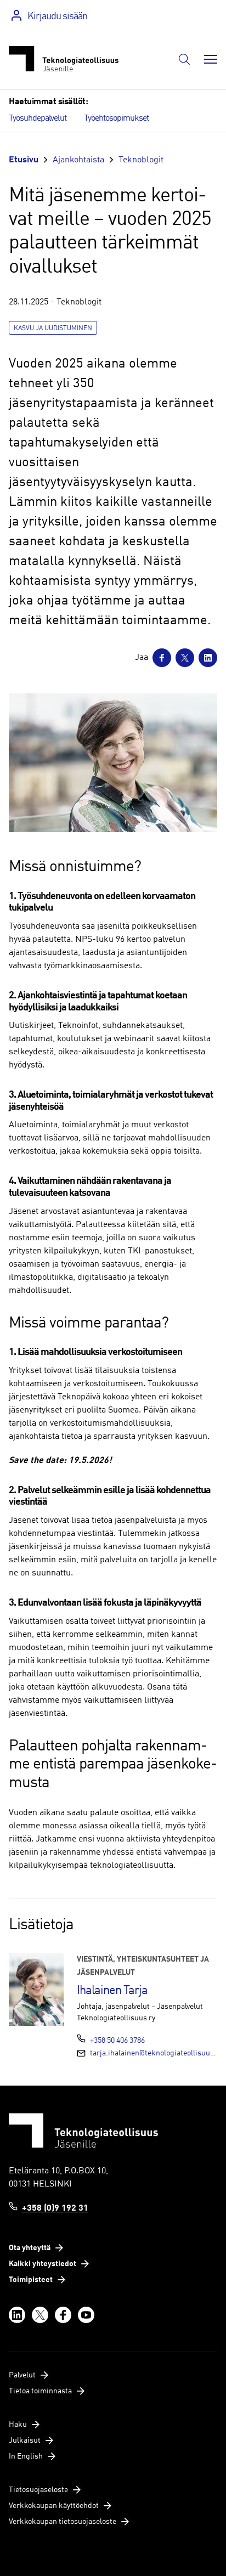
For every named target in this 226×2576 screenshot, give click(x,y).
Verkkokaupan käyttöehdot (54, 2506)
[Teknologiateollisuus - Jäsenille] (64, 59)
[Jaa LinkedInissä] (208, 658)
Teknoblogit (141, 160)
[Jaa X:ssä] (185, 658)
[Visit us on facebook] (63, 2315)
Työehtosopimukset (116, 118)
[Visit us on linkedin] (17, 2315)
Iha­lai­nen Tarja (112, 1991)
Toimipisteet (31, 2280)
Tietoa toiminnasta (40, 2391)
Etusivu (24, 160)
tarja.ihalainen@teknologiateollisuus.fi (154, 2053)
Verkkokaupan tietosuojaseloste (63, 2522)
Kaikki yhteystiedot (43, 2264)
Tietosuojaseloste (38, 2490)
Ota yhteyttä (30, 2248)
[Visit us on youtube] (86, 2315)
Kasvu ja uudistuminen (53, 329)
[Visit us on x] (40, 2315)
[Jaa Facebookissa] (162, 658)
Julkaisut (25, 2441)
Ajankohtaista (78, 160)
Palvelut (22, 2375)
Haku (18, 2425)
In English (26, 2456)
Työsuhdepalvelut (38, 118)
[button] (184, 59)
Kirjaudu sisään (57, 16)
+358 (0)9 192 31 (55, 2208)
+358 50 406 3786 (117, 2041)
